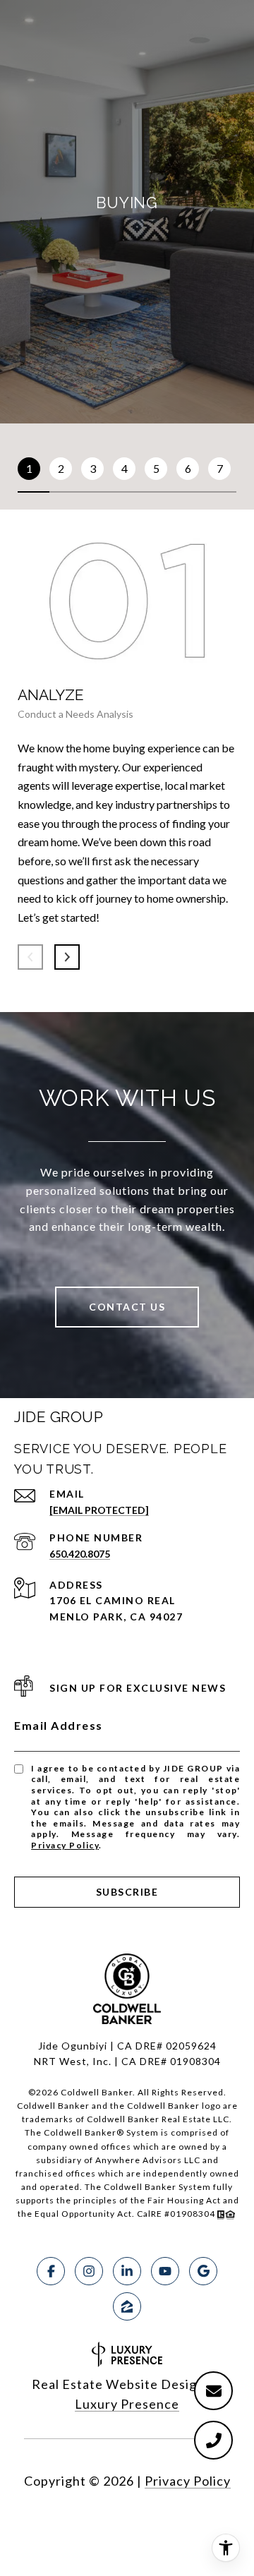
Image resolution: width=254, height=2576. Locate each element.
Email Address (59, 1725)
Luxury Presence (127, 2404)
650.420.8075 (80, 1554)
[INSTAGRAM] (89, 2271)
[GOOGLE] (203, 2271)
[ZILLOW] (127, 2306)
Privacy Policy (65, 1845)
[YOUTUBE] (165, 2271)
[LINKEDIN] (127, 2271)
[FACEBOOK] (51, 2271)
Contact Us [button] (127, 1307)
